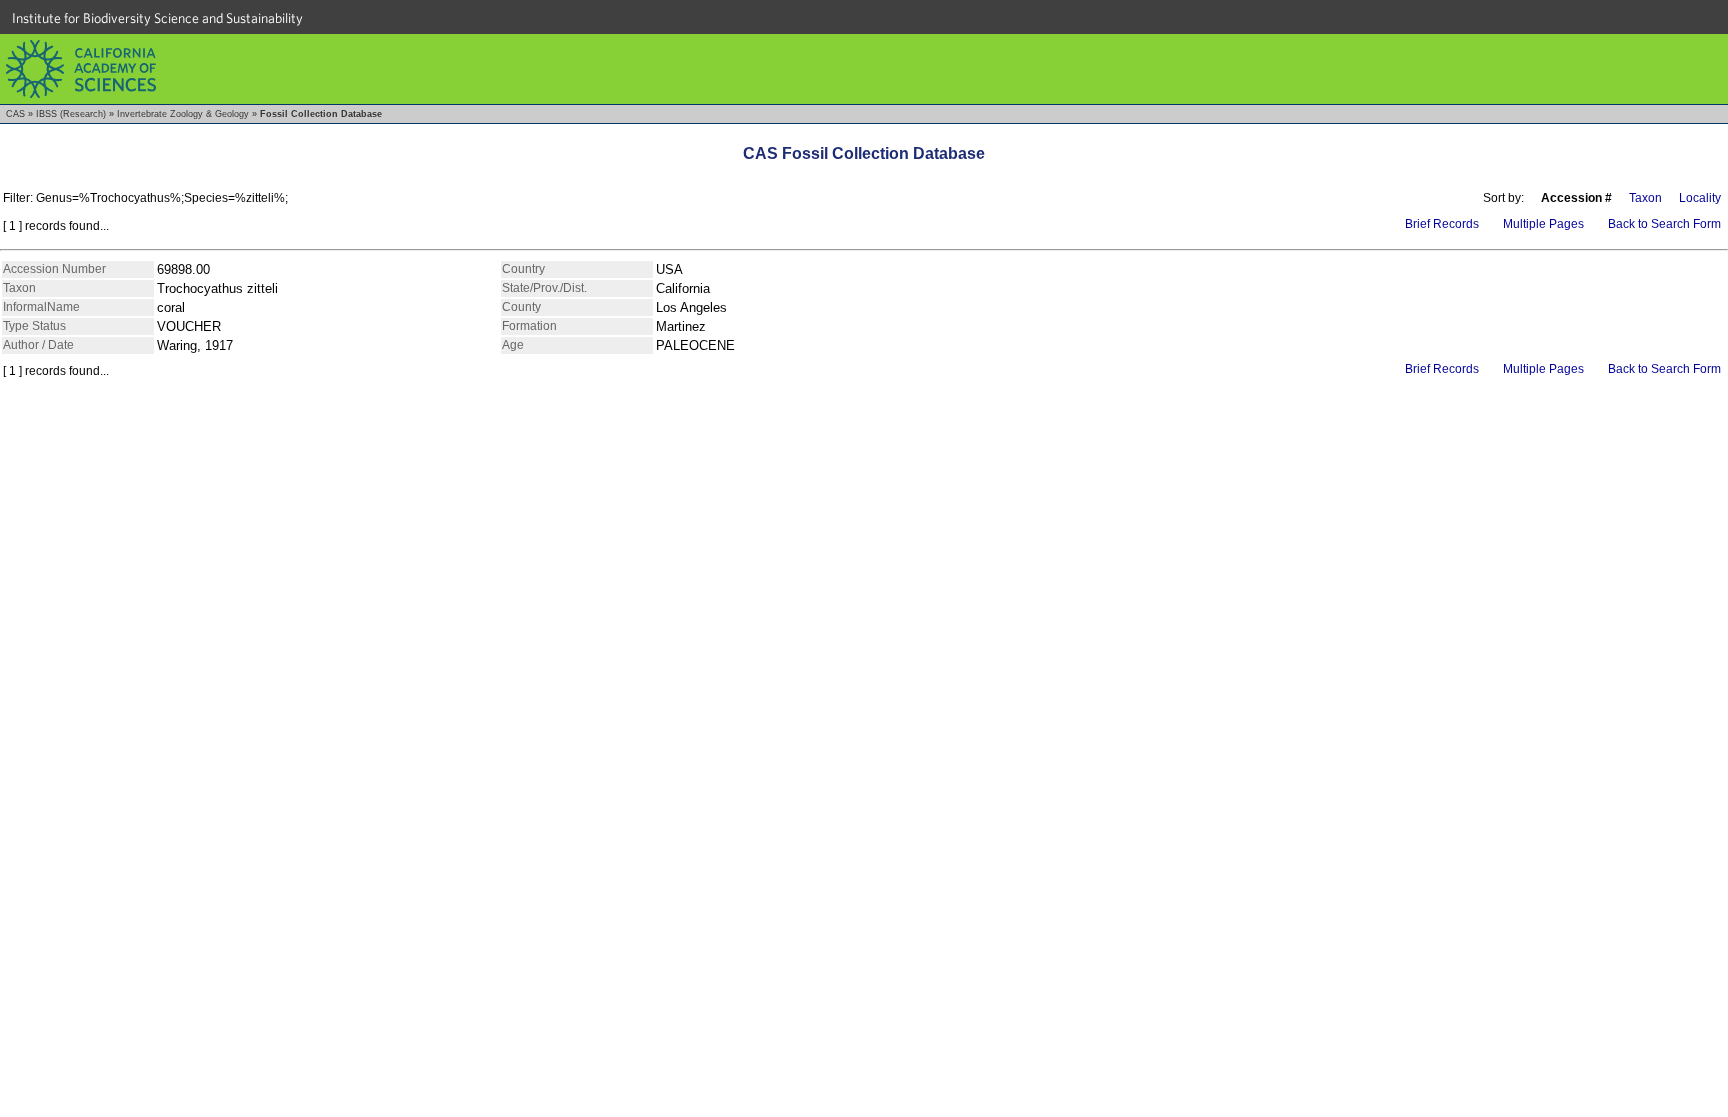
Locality (1700, 198)
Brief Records (1442, 224)
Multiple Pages (1543, 224)
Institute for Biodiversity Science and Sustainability (157, 18)
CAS (15, 114)
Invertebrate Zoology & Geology (183, 114)
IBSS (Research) (71, 114)
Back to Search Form (1664, 224)
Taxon (1645, 198)
